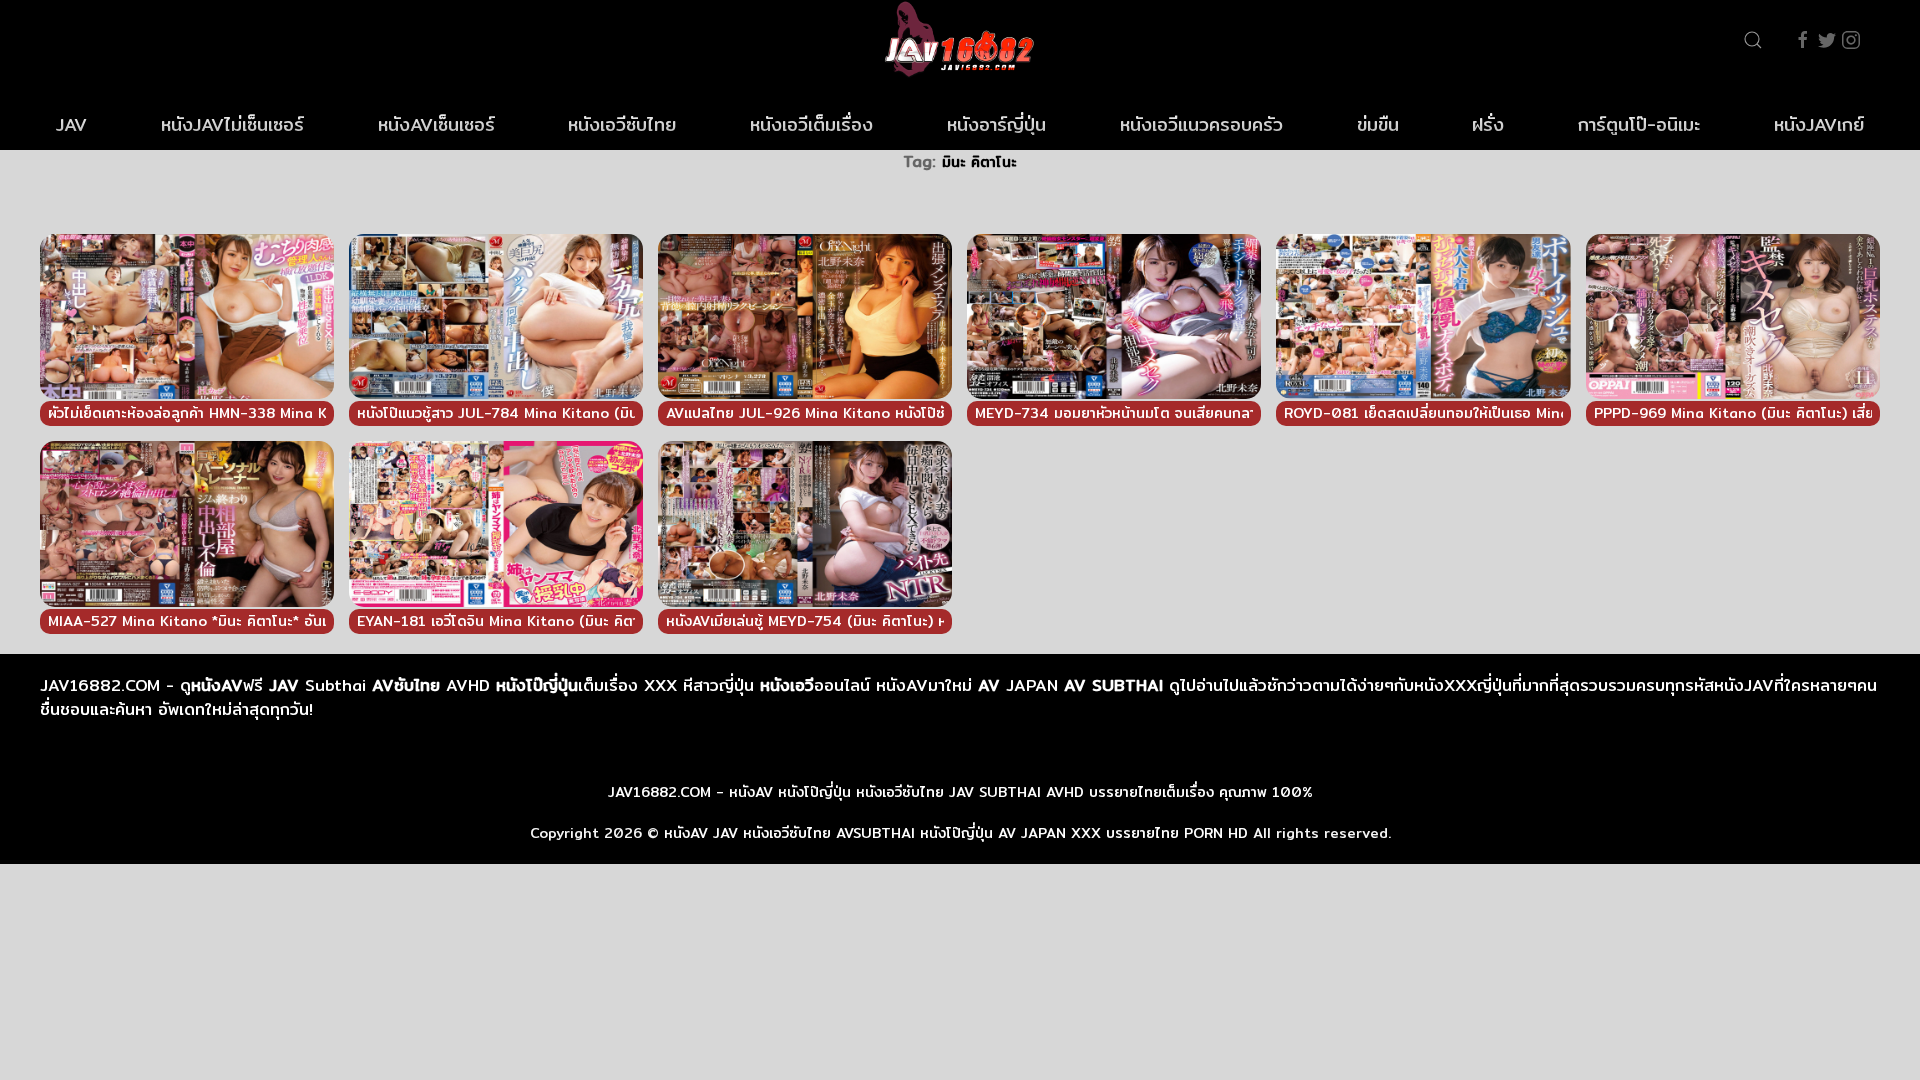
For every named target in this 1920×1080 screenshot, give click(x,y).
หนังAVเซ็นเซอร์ (436, 124)
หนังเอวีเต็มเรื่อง (811, 124)
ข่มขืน (1378, 124)
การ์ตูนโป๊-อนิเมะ (1639, 124)
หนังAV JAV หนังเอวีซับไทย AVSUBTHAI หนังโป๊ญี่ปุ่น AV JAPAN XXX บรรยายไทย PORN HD (956, 833)
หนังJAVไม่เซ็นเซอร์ (232, 124)
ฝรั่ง (1488, 124)
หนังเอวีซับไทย (622, 124)
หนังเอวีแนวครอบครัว (1201, 124)
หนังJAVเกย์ (1819, 124)
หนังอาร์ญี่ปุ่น (996, 124)
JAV (71, 124)
